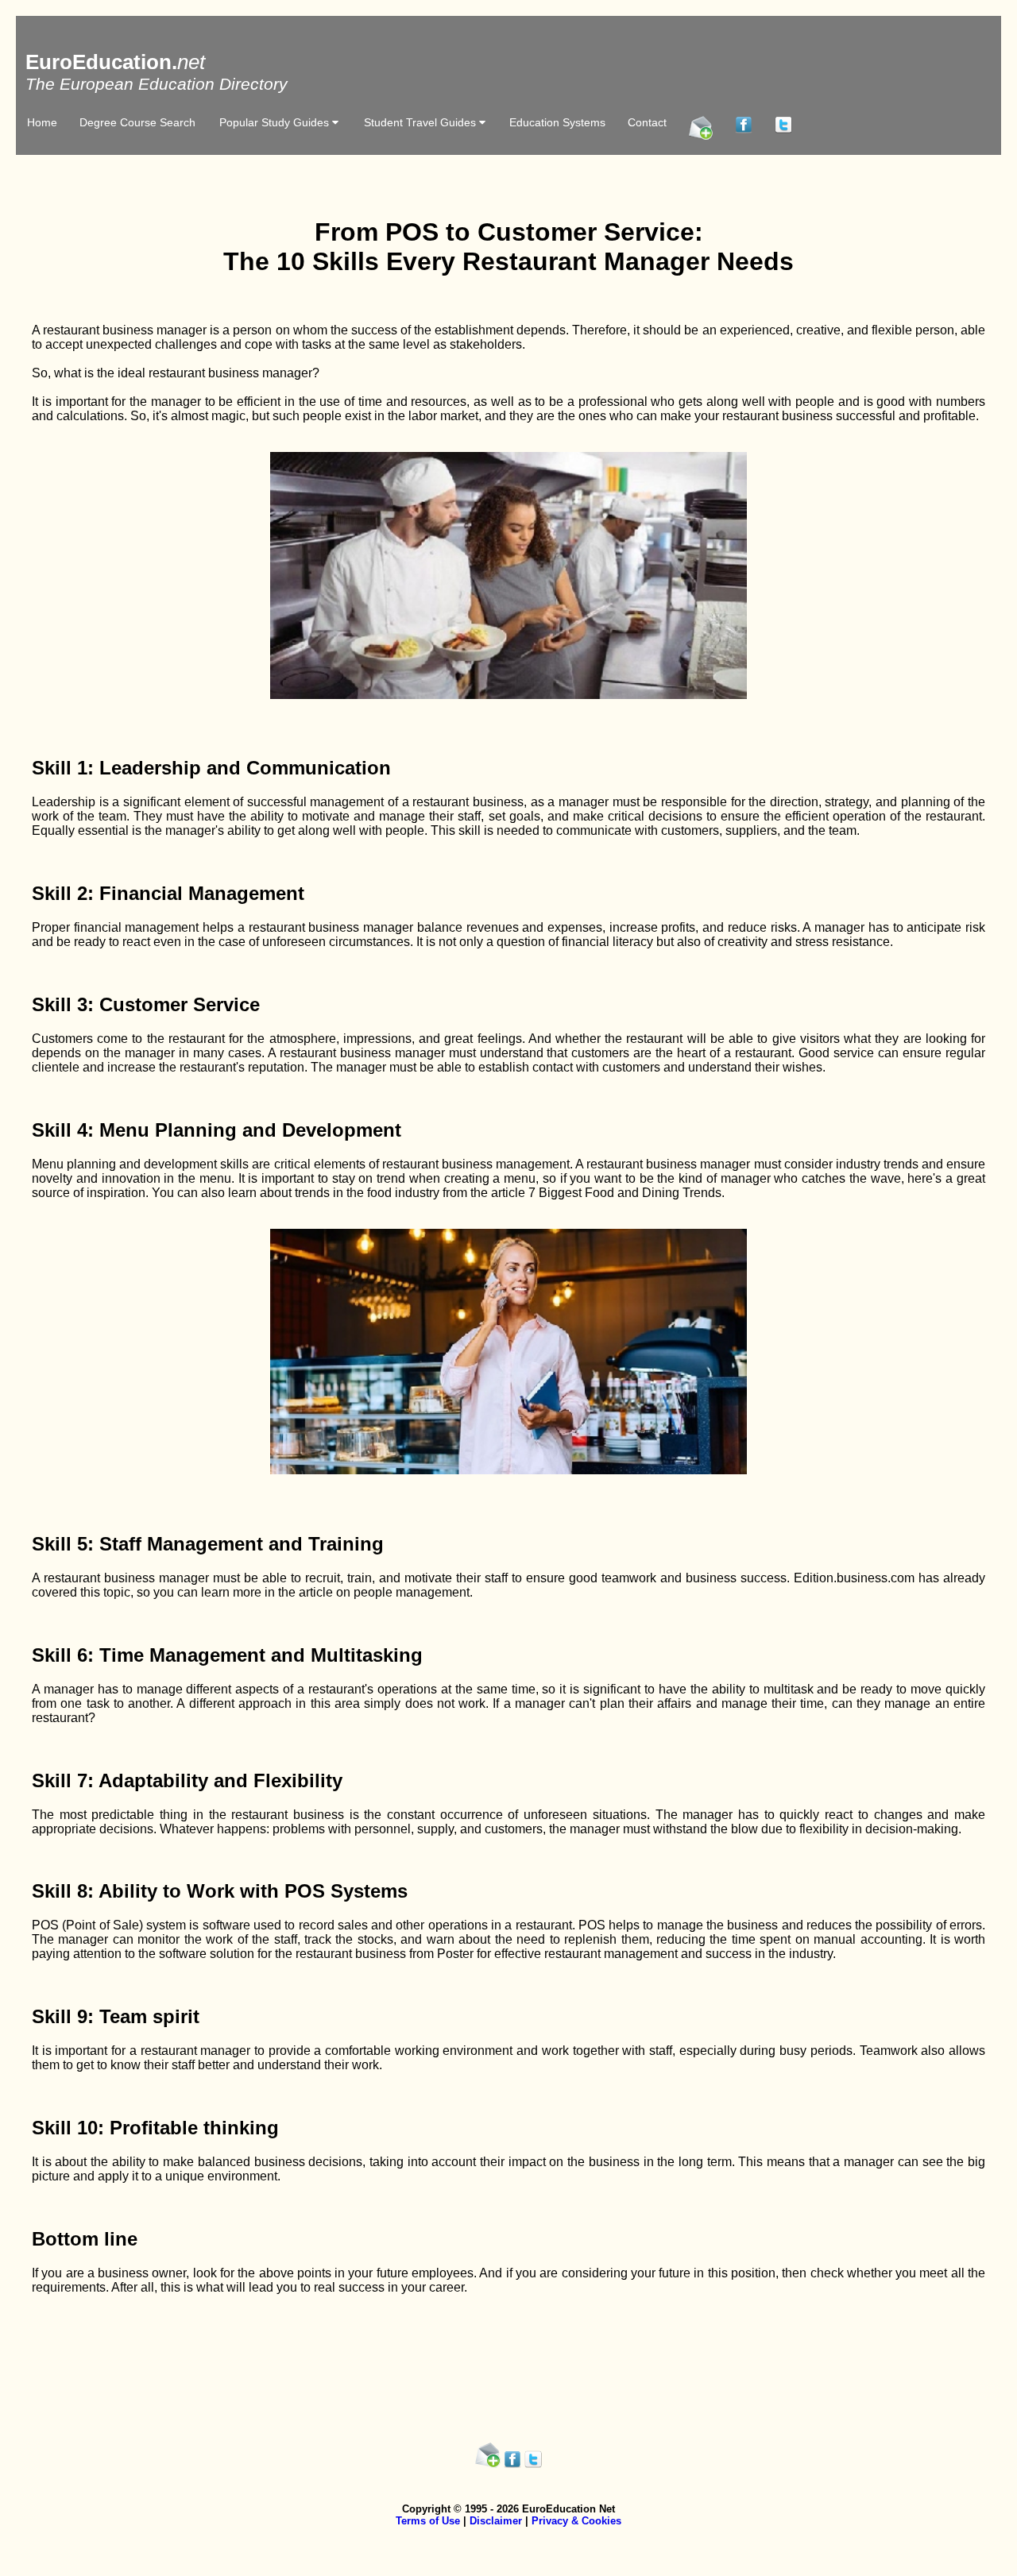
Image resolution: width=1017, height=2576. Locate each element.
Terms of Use (428, 2521)
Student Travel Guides (421, 122)
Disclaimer (496, 2521)
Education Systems (557, 122)
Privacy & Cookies (576, 2521)
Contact (647, 122)
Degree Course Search (137, 122)
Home (42, 122)
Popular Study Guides (276, 122)
